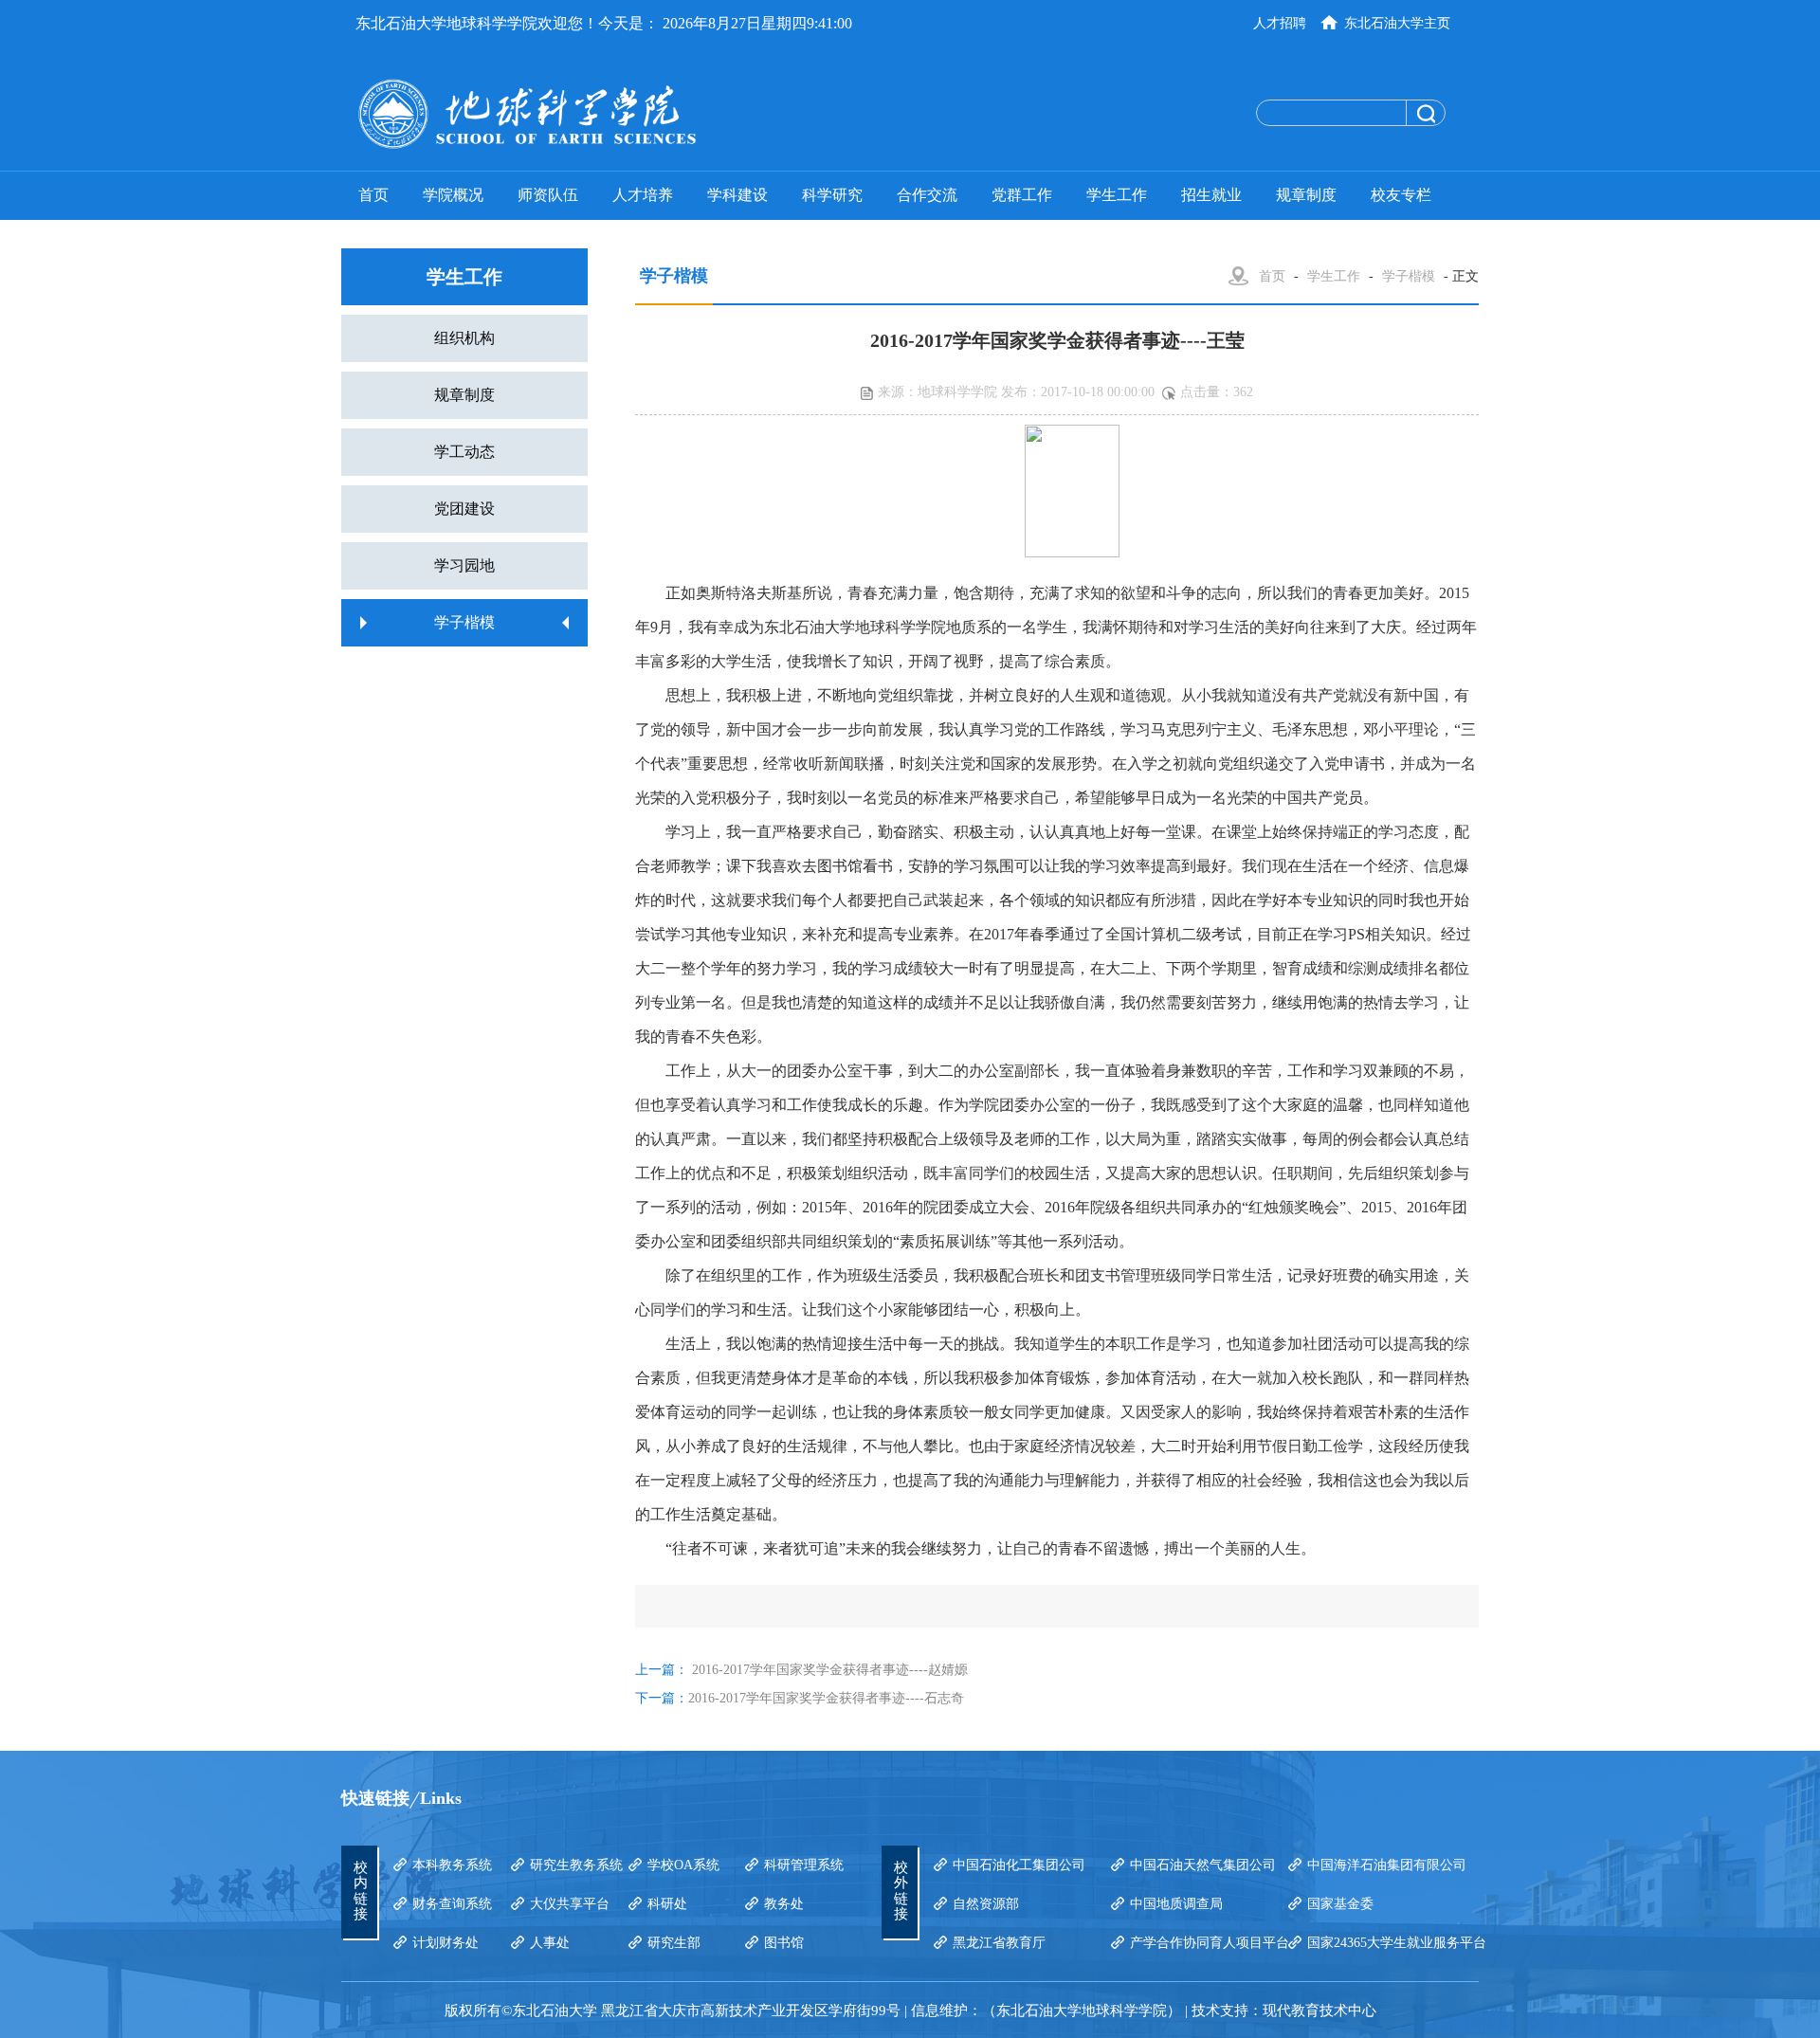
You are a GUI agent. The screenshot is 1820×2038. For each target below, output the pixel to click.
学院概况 (453, 195)
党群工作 (1022, 195)
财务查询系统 (452, 1904)
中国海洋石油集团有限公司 (1387, 1865)
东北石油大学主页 (1397, 23)
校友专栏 (1401, 195)
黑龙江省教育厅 (999, 1943)
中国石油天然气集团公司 (1203, 1865)
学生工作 (1117, 195)
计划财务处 (446, 1943)
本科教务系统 (452, 1865)
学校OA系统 (683, 1865)
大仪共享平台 (570, 1904)
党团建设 (464, 509)
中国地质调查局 (1176, 1904)
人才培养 (643, 195)
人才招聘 (1280, 23)
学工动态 (464, 452)
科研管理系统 (804, 1865)
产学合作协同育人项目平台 (1210, 1943)
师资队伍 (548, 195)
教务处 (784, 1904)
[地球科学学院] (602, 114)
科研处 (667, 1904)
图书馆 (784, 1943)
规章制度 (1306, 195)
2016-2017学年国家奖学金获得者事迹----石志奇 (826, 1698)
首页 (373, 195)
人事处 (550, 1943)
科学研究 (832, 195)
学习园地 (464, 565)
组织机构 (464, 338)
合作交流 (927, 195)
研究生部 (674, 1943)
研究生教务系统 (576, 1865)
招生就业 (1211, 195)
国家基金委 (1340, 1904)
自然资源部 (986, 1904)
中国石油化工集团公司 (1019, 1865)
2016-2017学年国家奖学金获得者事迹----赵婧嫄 (830, 1670)
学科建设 (737, 195)
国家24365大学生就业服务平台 (1397, 1943)
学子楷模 (464, 622)
